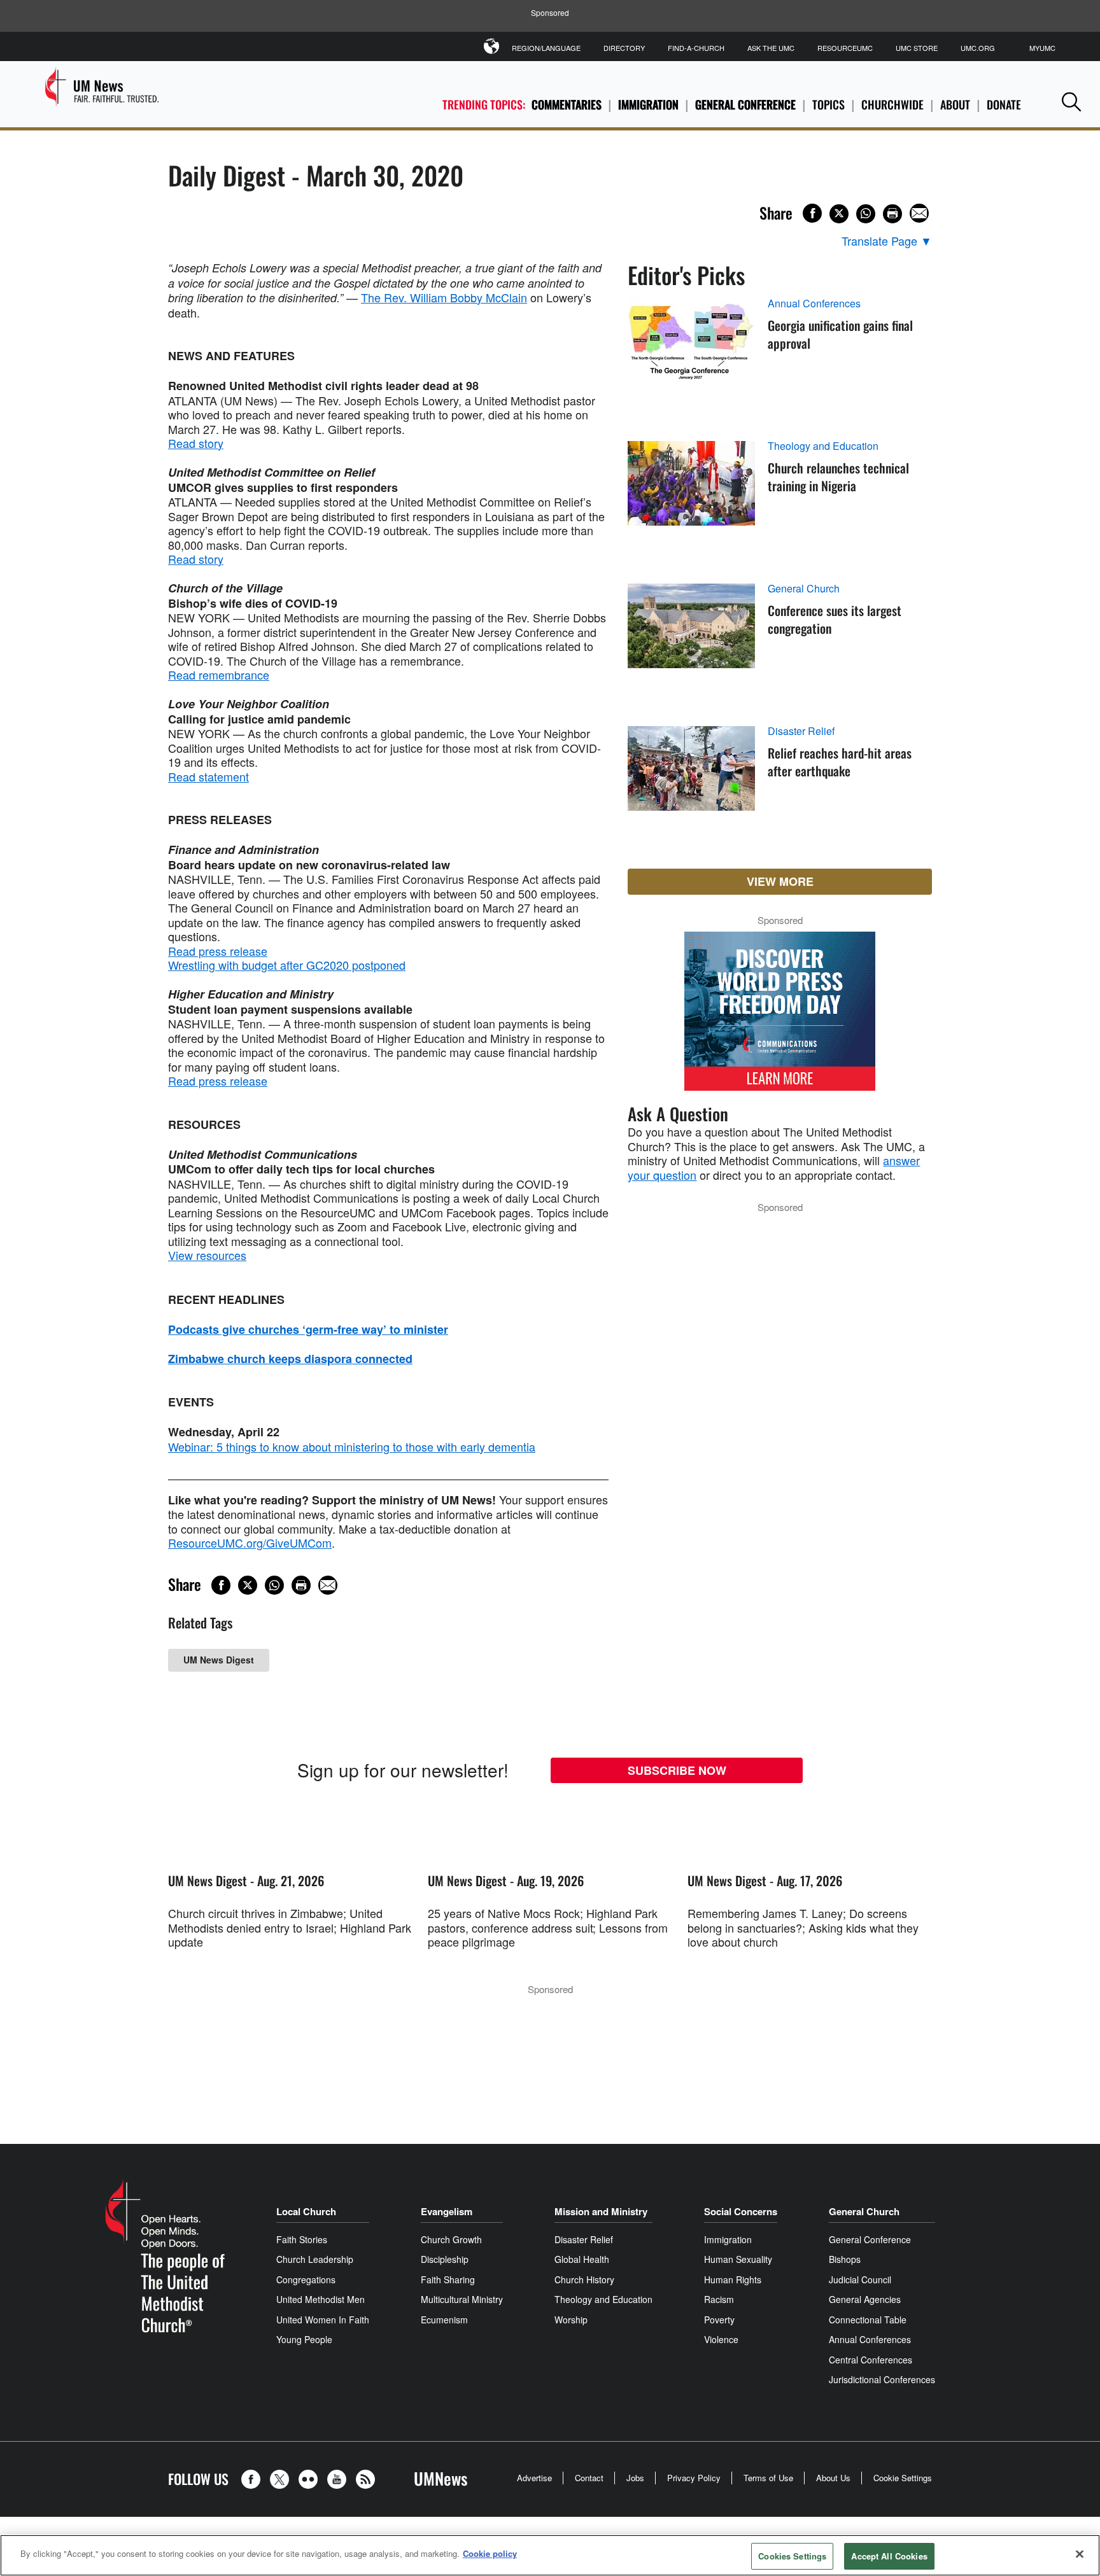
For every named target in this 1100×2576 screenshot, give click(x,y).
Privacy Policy (694, 2478)
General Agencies (865, 2299)
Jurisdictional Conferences (882, 2379)
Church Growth (451, 2239)
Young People (304, 2339)
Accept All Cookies (889, 2556)
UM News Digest (219, 1660)
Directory (624, 48)
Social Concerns (741, 2211)
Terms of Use (768, 2478)
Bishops (845, 2259)
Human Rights (733, 2279)
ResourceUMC (845, 48)
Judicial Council (860, 2279)
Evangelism (447, 2211)
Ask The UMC (771, 48)
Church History (584, 2279)
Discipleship (445, 2259)
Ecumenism (444, 2320)
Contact (589, 2478)
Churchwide (892, 104)
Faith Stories (302, 2239)
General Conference (745, 104)
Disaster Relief (801, 731)
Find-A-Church (696, 48)
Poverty (719, 2320)
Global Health (582, 2259)
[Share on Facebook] (812, 213)
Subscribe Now (677, 1770)
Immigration (648, 104)
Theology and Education (823, 446)
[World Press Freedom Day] (780, 1018)
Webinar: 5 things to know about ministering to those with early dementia (352, 1446)
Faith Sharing (448, 2279)
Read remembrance (219, 675)
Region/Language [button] (546, 48)
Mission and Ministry (601, 2211)
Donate (1004, 104)
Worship (571, 2320)
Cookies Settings (792, 2556)
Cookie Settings (903, 2478)
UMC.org (978, 48)
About (955, 104)
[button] (1071, 101)
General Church (804, 589)
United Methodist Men (321, 2299)
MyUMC (1042, 48)
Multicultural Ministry (462, 2299)
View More (780, 881)
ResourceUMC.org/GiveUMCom (250, 1543)
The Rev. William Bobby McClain (444, 297)
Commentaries (567, 104)
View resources (207, 1255)
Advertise (534, 2478)
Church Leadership (315, 2259)
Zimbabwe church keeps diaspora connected (290, 1359)
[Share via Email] (919, 213)
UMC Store (917, 48)
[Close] (1080, 2554)
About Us (833, 2478)
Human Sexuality (738, 2259)
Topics (829, 104)
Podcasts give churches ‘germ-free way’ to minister (308, 1329)
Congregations (306, 2279)
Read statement (208, 776)
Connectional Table (868, 2320)
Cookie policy (490, 2553)
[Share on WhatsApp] (866, 214)
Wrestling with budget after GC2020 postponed (287, 965)
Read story (196, 443)
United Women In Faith (323, 2320)
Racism (719, 2299)
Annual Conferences (814, 304)
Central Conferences (871, 2360)
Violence (721, 2339)
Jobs (635, 2478)
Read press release (218, 951)
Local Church (306, 2211)
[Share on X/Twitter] (839, 214)
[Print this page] (892, 214)
